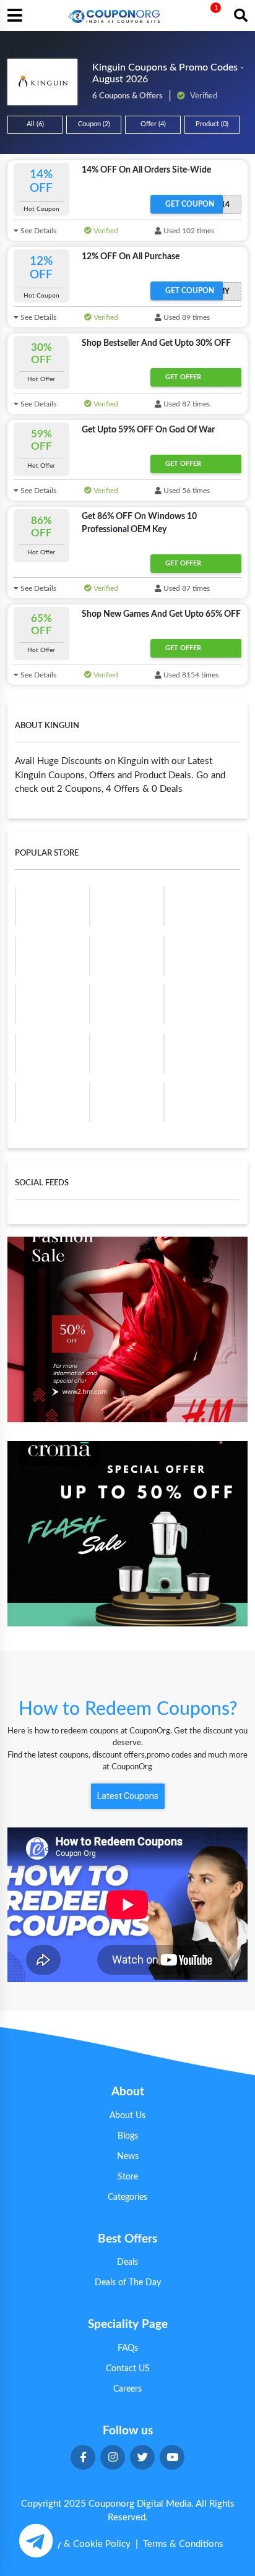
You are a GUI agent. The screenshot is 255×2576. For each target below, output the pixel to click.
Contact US (128, 2369)
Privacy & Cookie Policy (81, 2544)
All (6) (35, 124)
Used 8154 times (190, 675)
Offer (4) (153, 124)
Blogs (128, 2136)
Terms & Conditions (183, 2544)
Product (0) (212, 124)
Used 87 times (186, 404)
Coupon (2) (94, 124)
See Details (37, 231)
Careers (127, 2389)
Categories (127, 2197)
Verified (105, 231)
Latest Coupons (128, 1796)
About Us (127, 2116)
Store (128, 2177)
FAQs (128, 2348)
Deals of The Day (128, 2283)
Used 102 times (188, 231)
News (128, 2157)
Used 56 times (186, 491)
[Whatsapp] (36, 2540)
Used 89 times (186, 317)
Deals (127, 2262)
